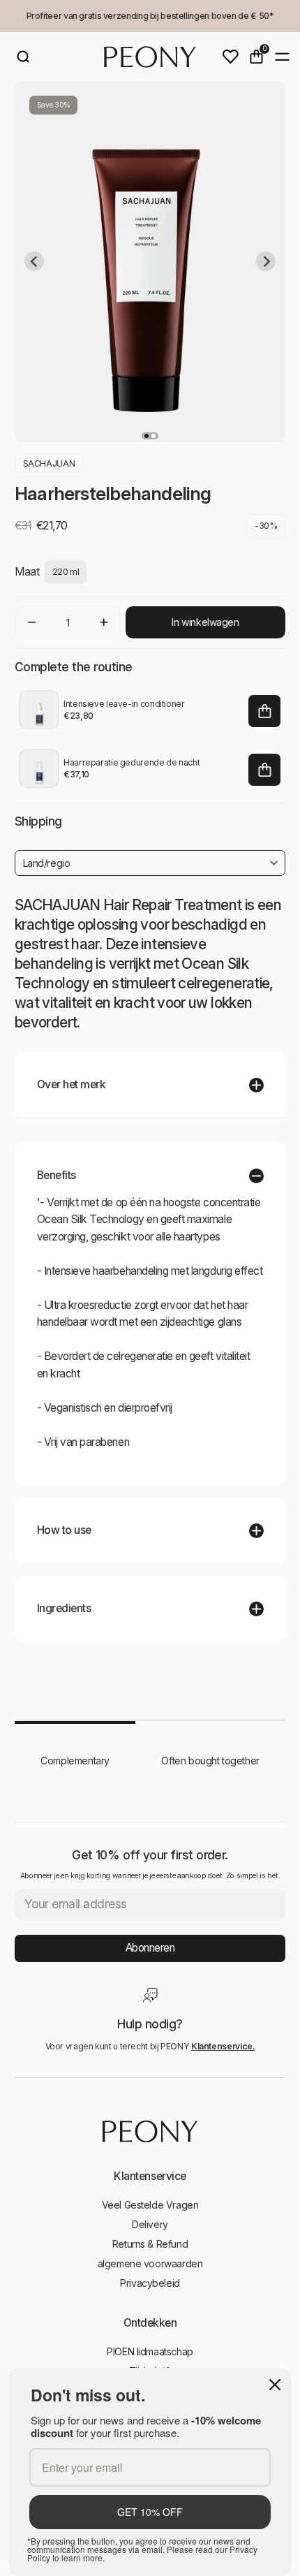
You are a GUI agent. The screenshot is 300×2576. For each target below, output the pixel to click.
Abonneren (150, 1948)
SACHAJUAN (49, 463)
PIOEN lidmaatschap (150, 2351)
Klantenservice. (223, 2046)
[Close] (275, 2385)
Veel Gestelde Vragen (150, 2205)
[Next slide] (266, 261)
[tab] (147, 436)
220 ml (66, 572)
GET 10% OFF (150, 2512)
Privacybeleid (150, 2283)
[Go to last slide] (34, 261)
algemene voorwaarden (150, 2263)
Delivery (150, 2224)
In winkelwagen (205, 622)
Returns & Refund (150, 2244)
